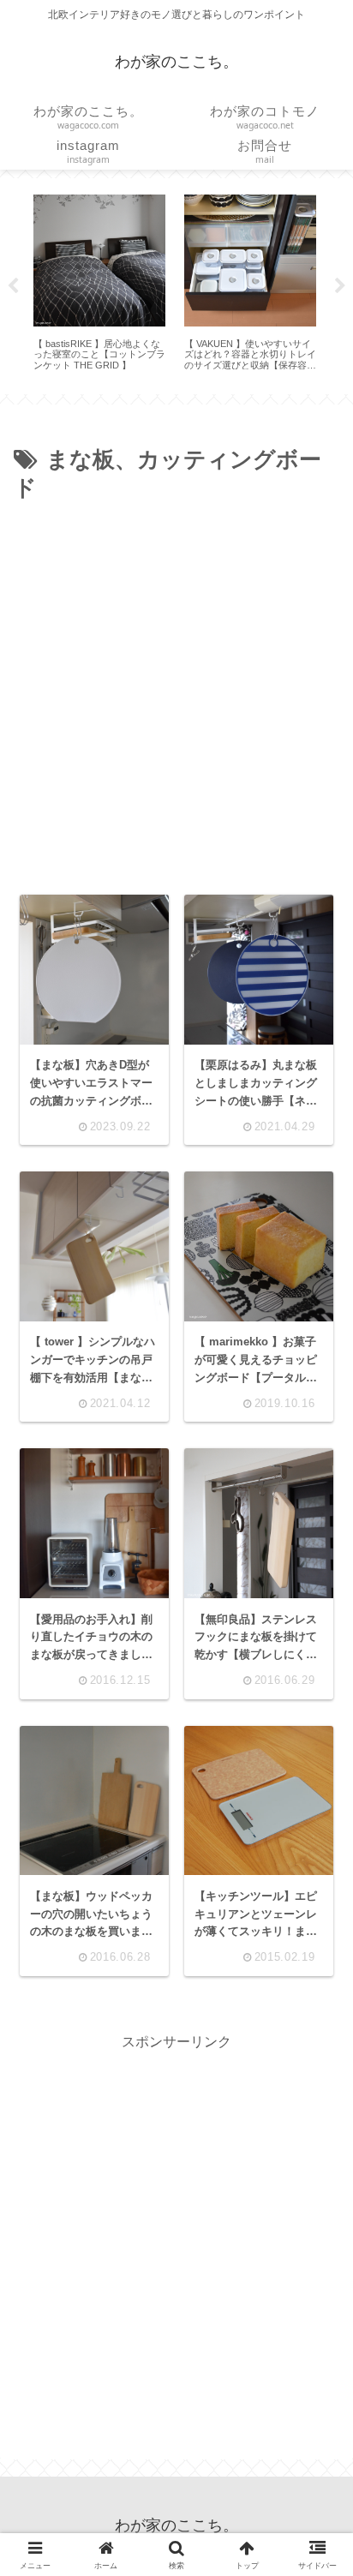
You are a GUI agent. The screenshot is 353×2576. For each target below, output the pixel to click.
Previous (13, 286)
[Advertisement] (176, 693)
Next (340, 286)
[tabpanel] (99, 283)
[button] (314, 2205)
